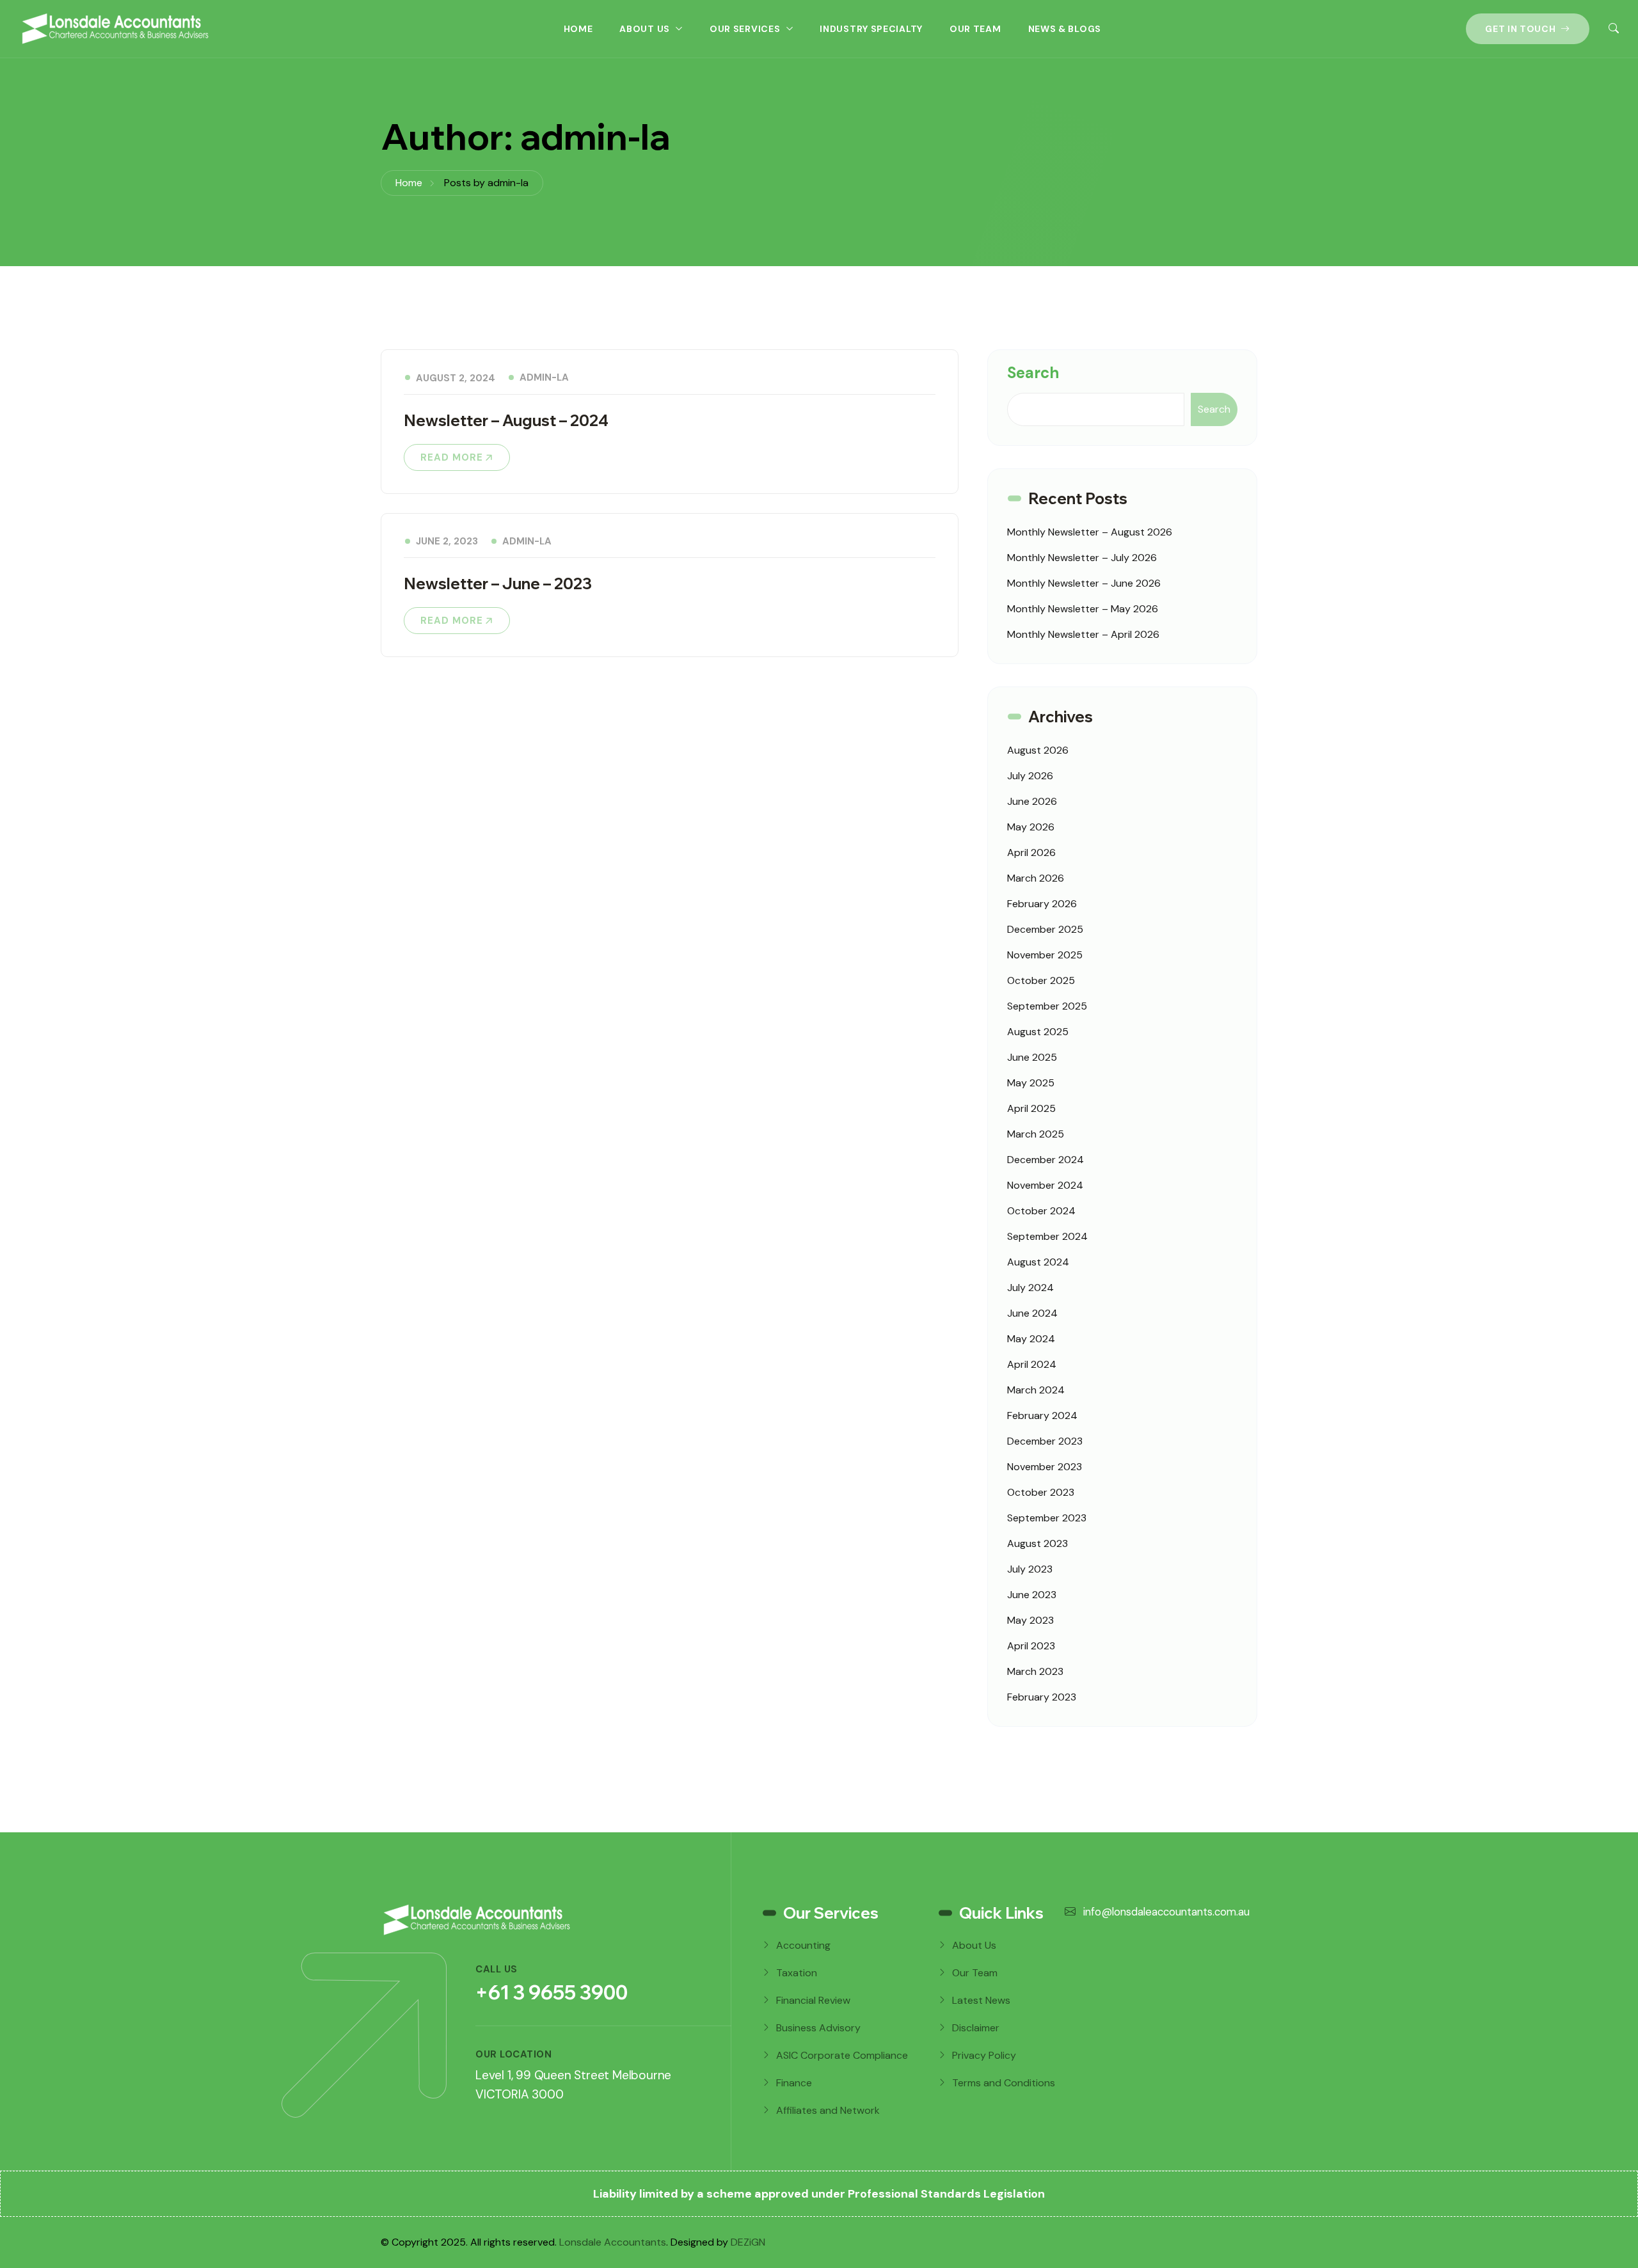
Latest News (981, 2000)
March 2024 (1036, 1390)
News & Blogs (1065, 29)
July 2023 (1030, 1569)
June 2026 (1032, 801)
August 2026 (1038, 750)
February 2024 (1042, 1416)
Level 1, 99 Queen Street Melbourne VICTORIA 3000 (573, 2085)
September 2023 (1047, 1518)
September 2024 (1047, 1236)
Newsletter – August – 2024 (506, 420)
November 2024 (1045, 1185)
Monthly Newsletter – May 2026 (1083, 609)
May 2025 (1031, 1083)
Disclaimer (976, 2028)
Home (578, 29)
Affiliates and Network (828, 2110)
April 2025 (1031, 1108)
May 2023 (1030, 1620)
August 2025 (1038, 1032)
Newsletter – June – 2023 (498, 583)
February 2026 (1042, 904)
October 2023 (1041, 1492)
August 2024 (1038, 1262)
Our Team (975, 29)
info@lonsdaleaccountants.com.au (1165, 1912)
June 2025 (1032, 1057)
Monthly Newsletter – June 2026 (1084, 583)
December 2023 (1045, 1441)
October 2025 (1041, 980)
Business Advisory (818, 2028)
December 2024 (1046, 1160)
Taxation (797, 1973)
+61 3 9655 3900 (552, 1992)
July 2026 (1030, 776)
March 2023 (1035, 1671)
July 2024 (1030, 1288)
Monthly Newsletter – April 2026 (1083, 634)
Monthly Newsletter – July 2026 (1082, 558)
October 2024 (1041, 1211)
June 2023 (1032, 1595)
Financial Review (813, 2000)
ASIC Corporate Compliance (842, 2055)
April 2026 (1031, 852)
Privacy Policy (984, 2055)
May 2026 (1031, 827)
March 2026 (1036, 878)
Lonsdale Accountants (613, 2242)
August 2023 (1038, 1543)
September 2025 (1047, 1006)
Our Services (745, 29)
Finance (794, 2083)
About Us (645, 29)
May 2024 (1031, 1339)
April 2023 (1031, 1646)
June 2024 (1032, 1313)
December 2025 (1045, 929)
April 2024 (1032, 1364)
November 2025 (1045, 955)
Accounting (803, 1945)
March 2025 (1036, 1134)
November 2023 (1045, 1467)
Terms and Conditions (1004, 2083)
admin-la (544, 377)
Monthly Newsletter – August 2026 (1090, 532)
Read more (452, 457)
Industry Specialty (871, 29)
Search (1033, 373)
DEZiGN (748, 2242)
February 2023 (1042, 1697)
